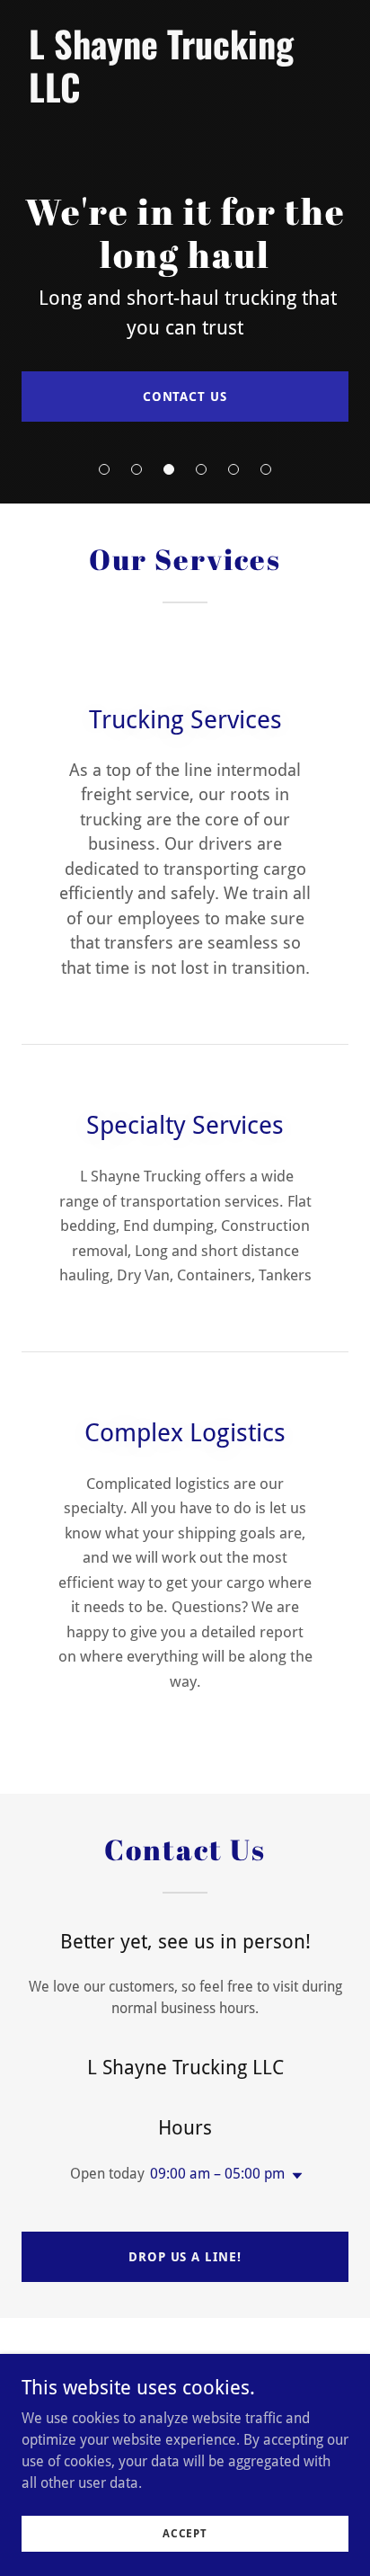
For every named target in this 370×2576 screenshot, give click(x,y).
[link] (185, 98)
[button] (104, 469)
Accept (185, 2533)
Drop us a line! (185, 2257)
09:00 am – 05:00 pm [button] (217, 2174)
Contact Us (185, 397)
